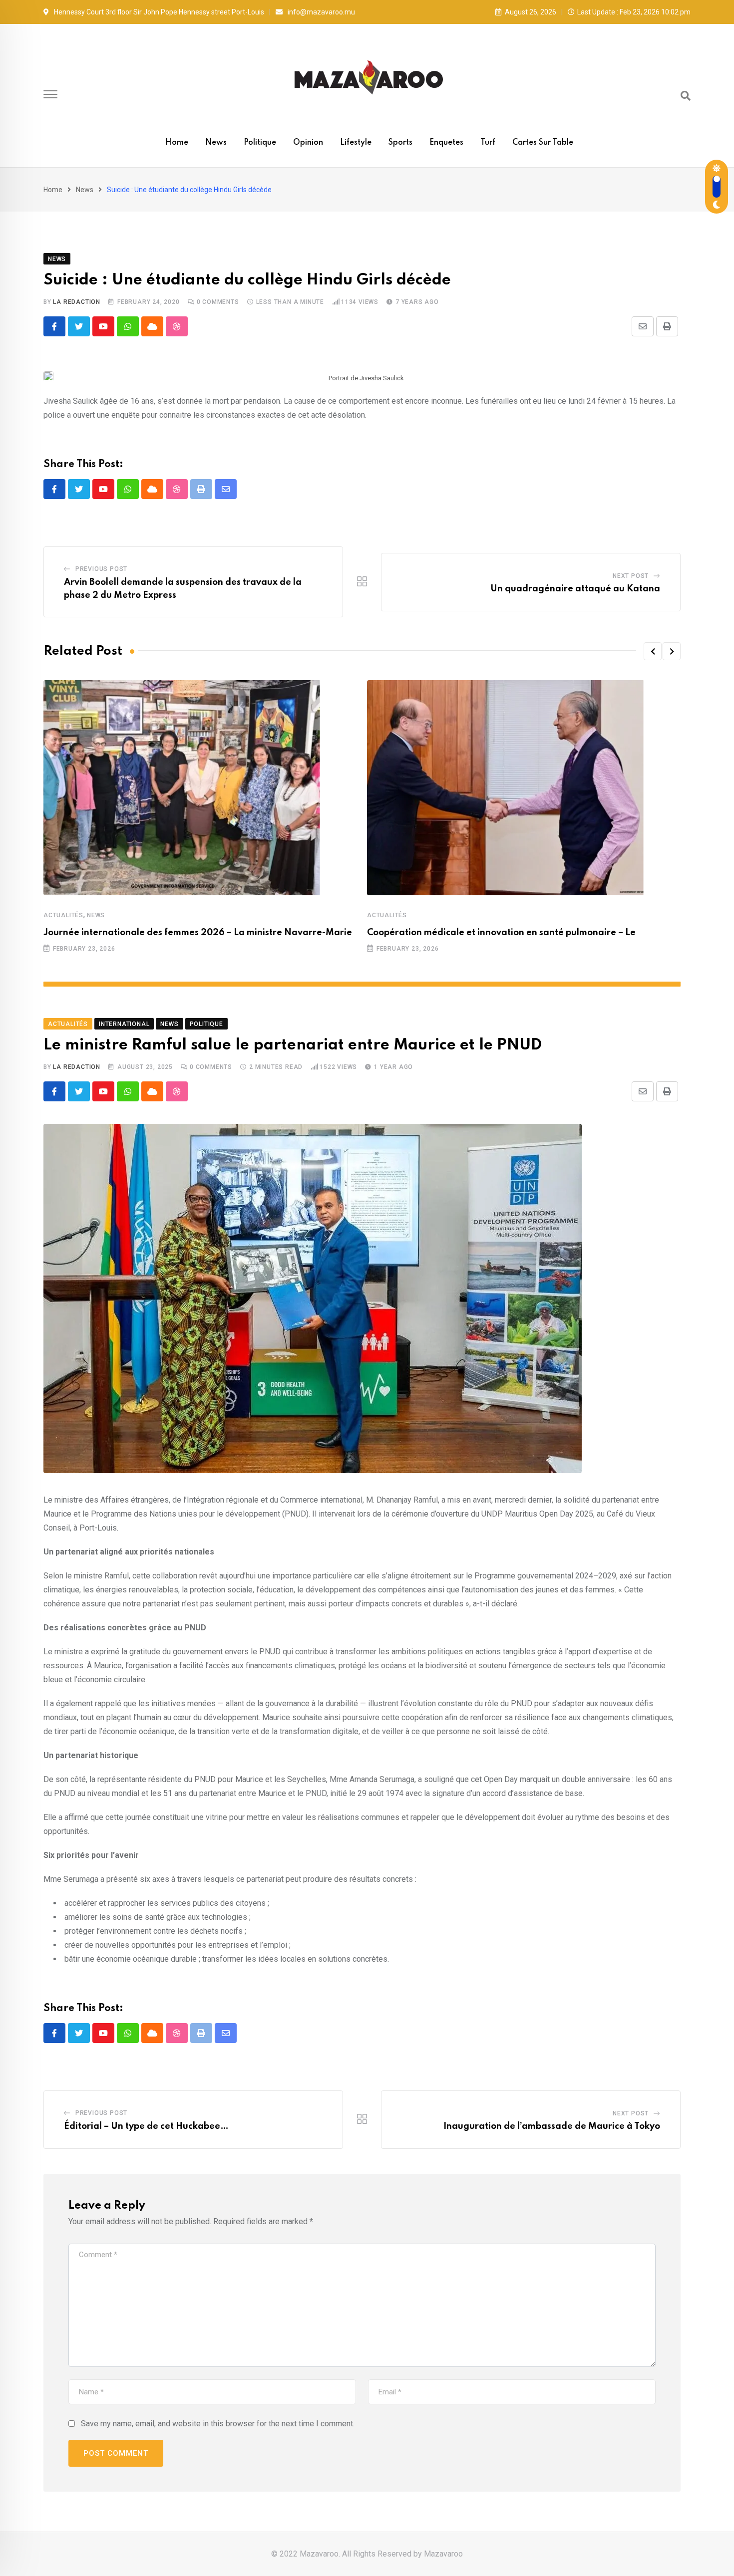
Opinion (308, 143)
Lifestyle (356, 143)
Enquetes (446, 143)
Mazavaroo (443, 2554)
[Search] (686, 96)
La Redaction (77, 302)
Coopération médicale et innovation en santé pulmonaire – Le (501, 933)
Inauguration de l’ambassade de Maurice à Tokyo (552, 2126)
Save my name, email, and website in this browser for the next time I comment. (218, 2424)
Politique (260, 143)
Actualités (63, 915)
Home (177, 143)
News (216, 143)
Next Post (631, 576)
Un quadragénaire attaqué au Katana (575, 589)
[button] (653, 651)
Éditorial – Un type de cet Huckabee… (146, 2126)
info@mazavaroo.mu (321, 12)
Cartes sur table (543, 143)
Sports (400, 143)
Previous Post (101, 569)
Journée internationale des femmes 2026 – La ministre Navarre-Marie (198, 933)
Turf (488, 143)
